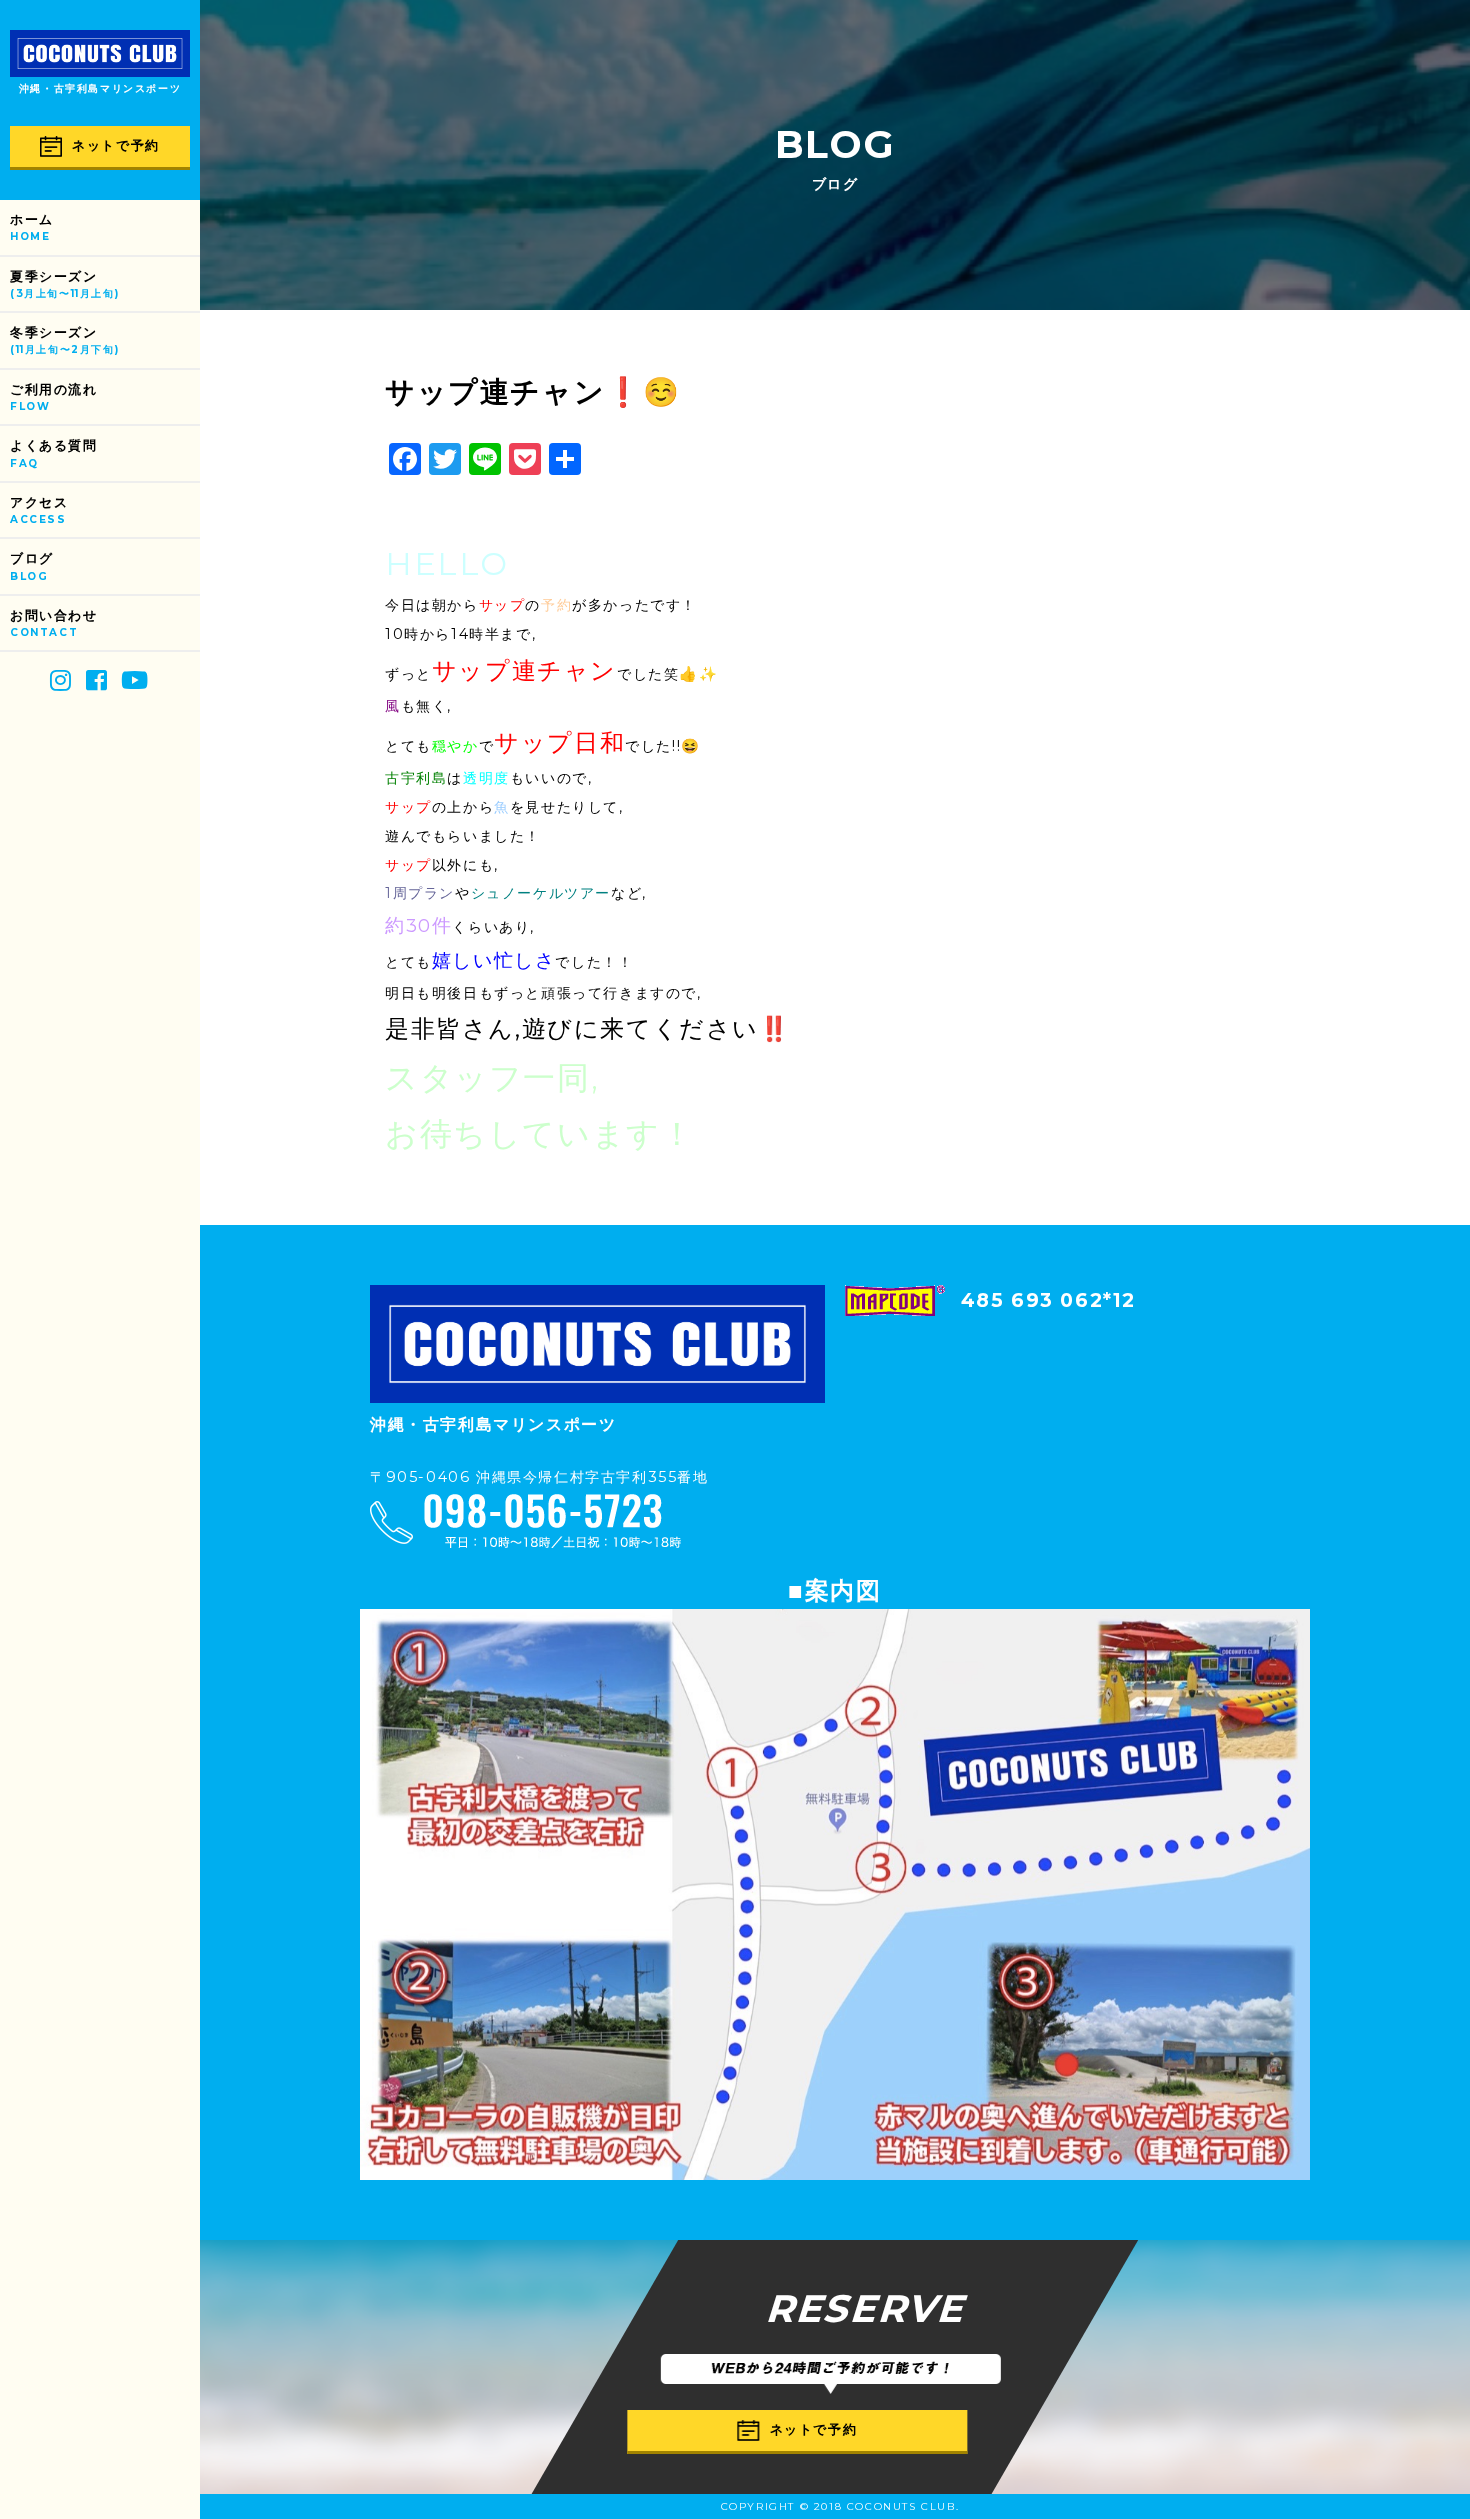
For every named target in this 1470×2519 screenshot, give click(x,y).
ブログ (32, 566)
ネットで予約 (116, 145)
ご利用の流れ (54, 397)
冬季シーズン (64, 340)
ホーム (32, 227)
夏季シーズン (64, 284)
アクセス (39, 510)
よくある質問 (54, 453)
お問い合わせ (54, 623)
